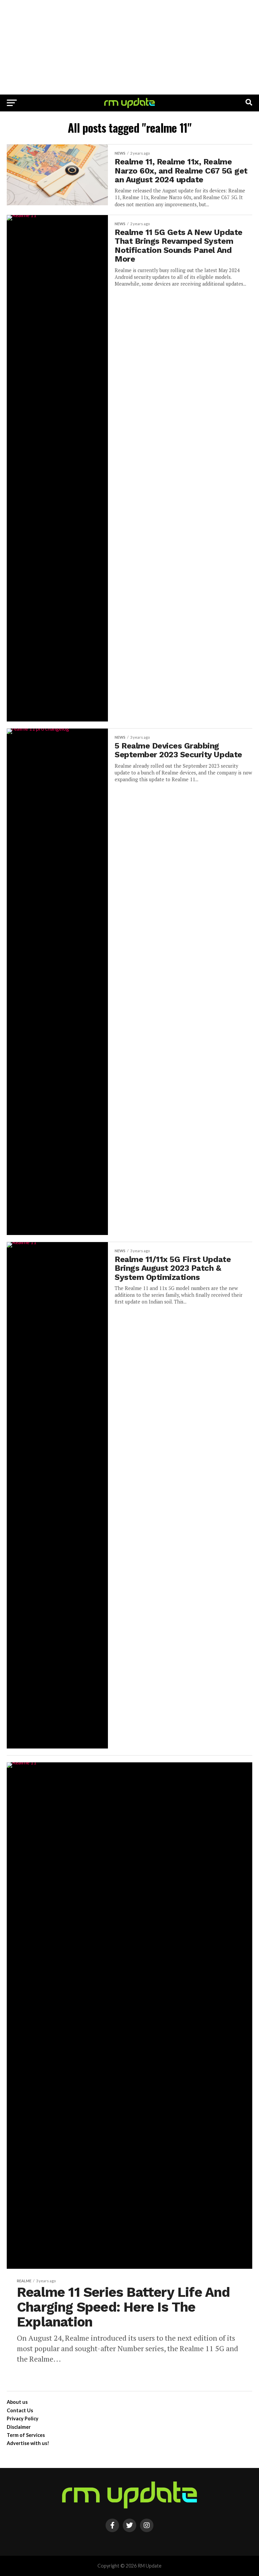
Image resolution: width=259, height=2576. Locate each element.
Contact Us (20, 2410)
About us (17, 2402)
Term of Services (26, 2435)
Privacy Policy (23, 2419)
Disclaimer (19, 2427)
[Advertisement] (129, 47)
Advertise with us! (28, 2443)
